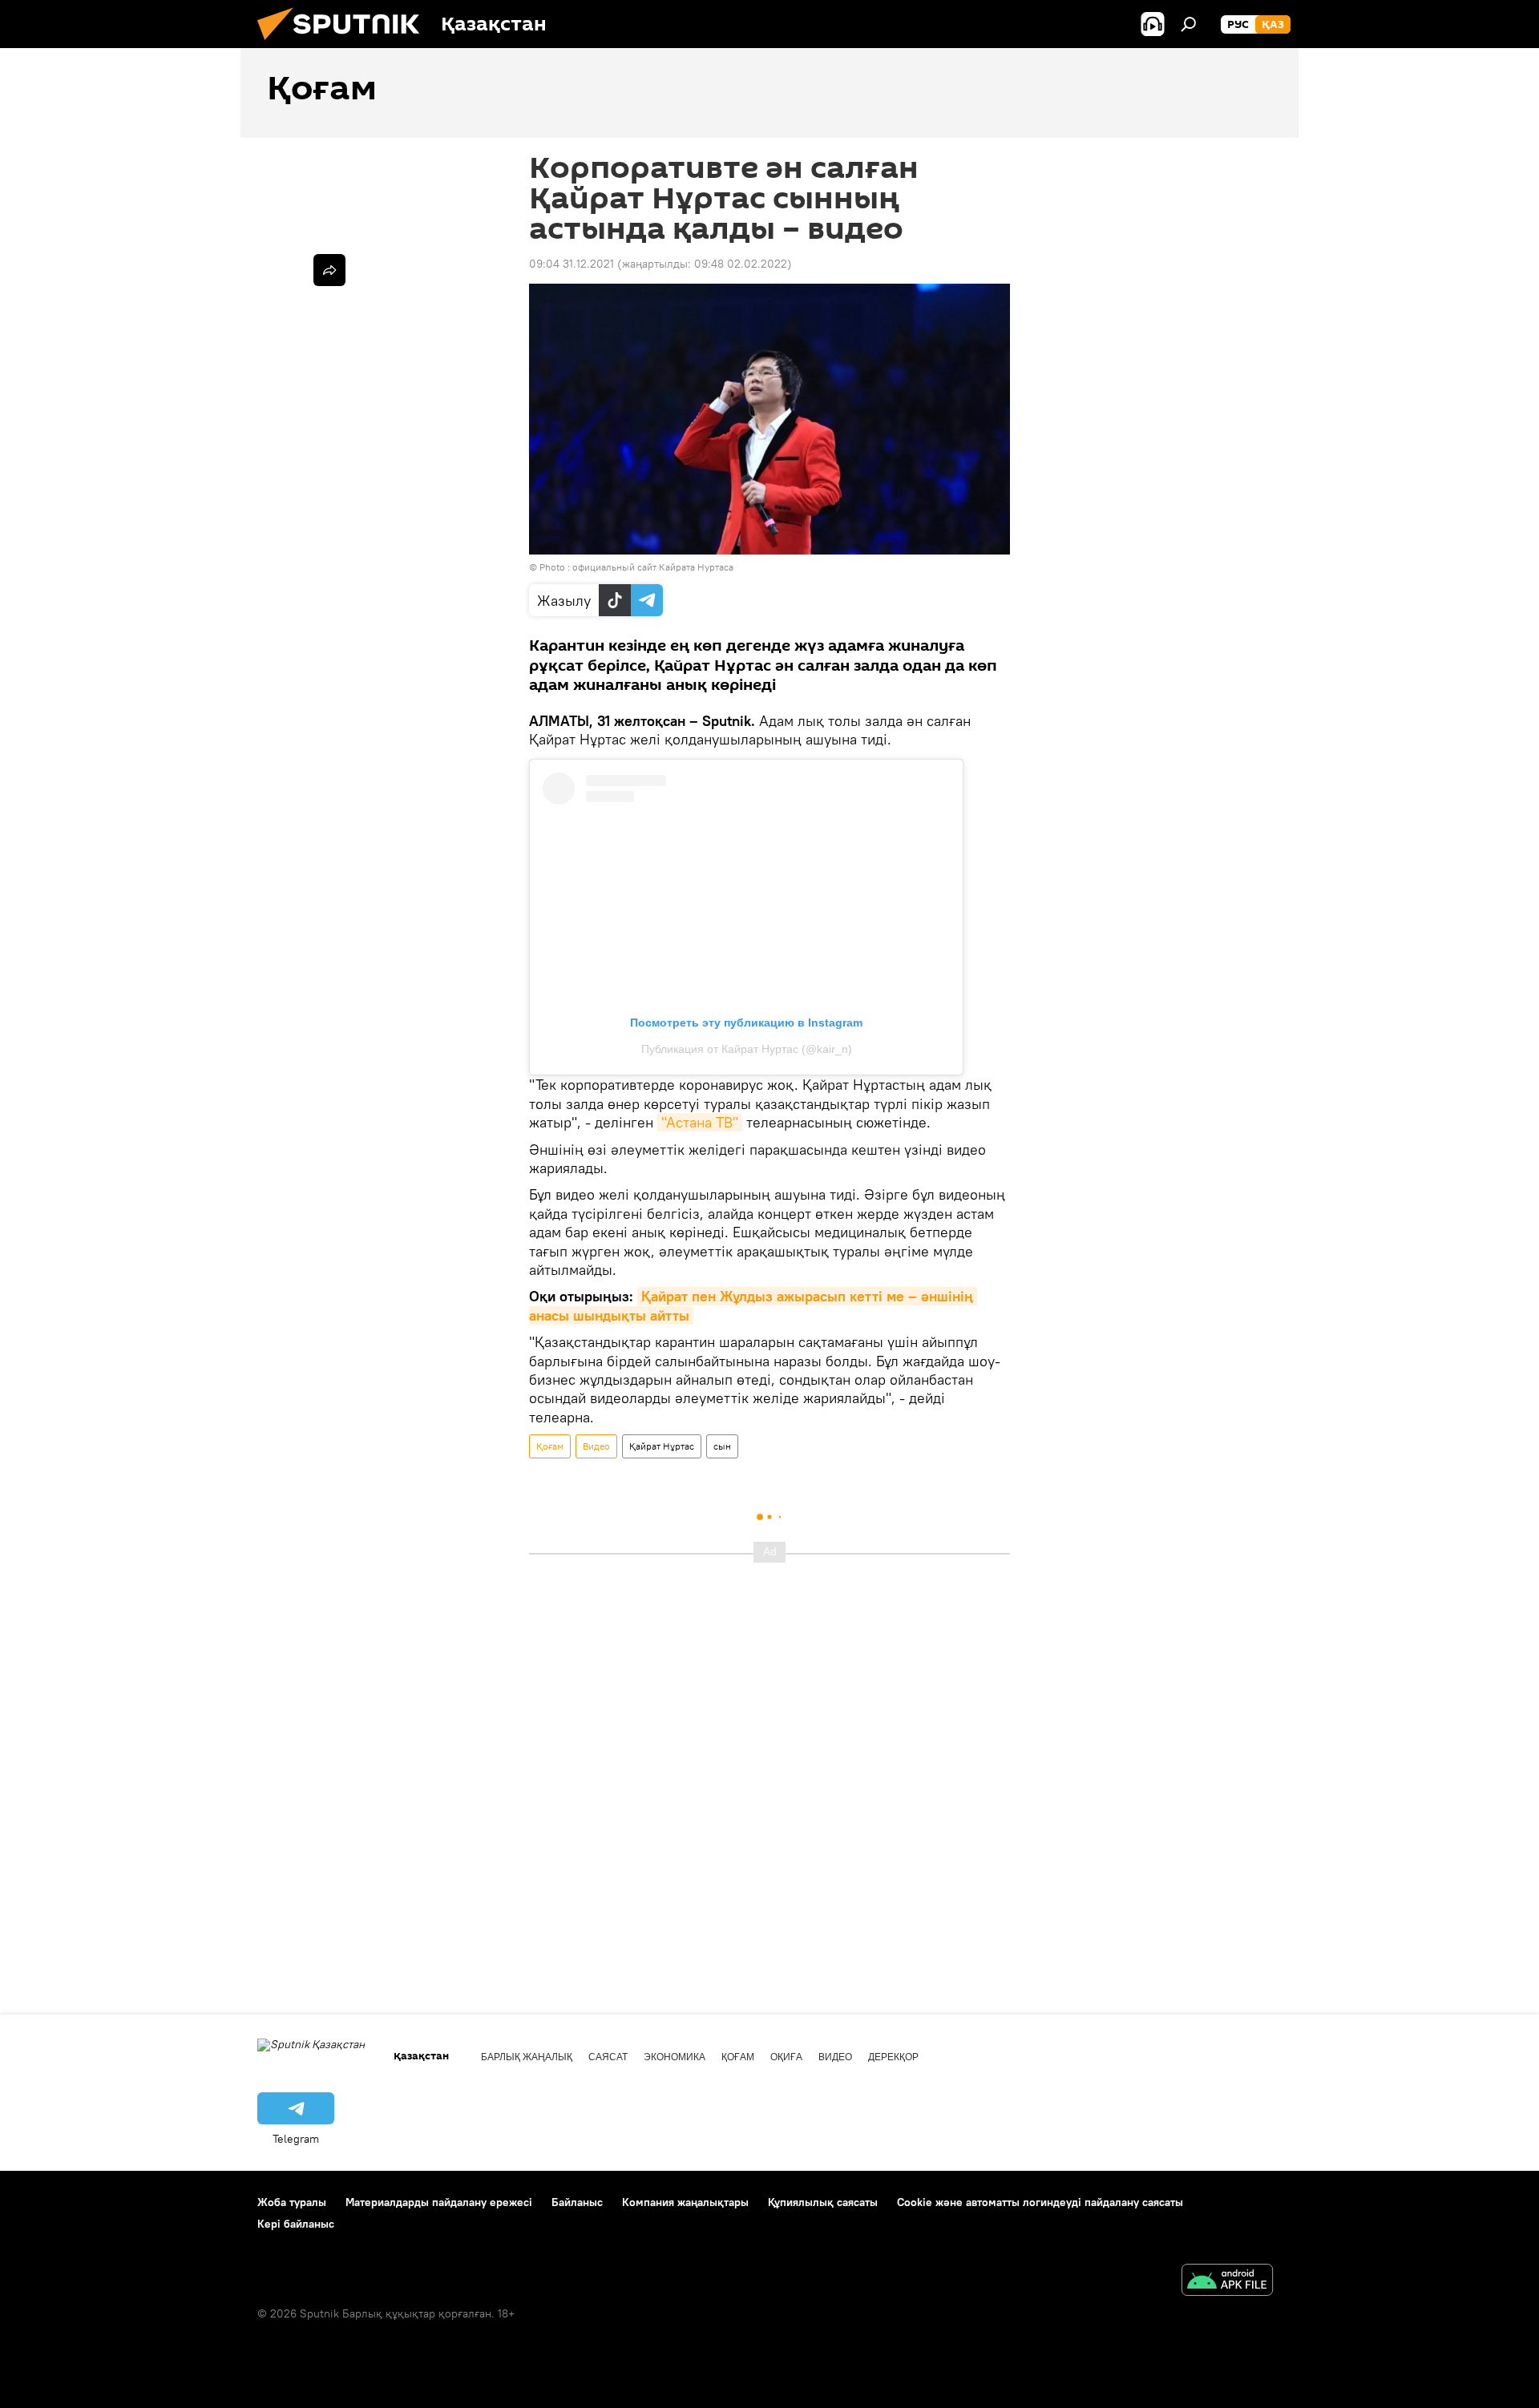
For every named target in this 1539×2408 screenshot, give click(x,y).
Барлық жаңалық (527, 2057)
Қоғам (550, 1446)
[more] (329, 270)
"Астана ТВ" (700, 1122)
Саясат (608, 2057)
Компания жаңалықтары (685, 2202)
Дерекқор (893, 2057)
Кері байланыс (296, 2224)
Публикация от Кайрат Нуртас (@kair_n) (747, 1049)
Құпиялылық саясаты (823, 2202)
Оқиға (786, 2057)
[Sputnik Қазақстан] (345, 44)
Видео (596, 1446)
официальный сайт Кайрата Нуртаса (653, 567)
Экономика (675, 2057)
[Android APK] (1227, 2282)
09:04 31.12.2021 (572, 264)
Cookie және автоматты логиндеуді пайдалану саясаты (1040, 2202)
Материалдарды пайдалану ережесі (439, 2202)
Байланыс (577, 2202)
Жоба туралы (292, 2202)
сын (722, 1446)
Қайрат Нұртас (662, 1446)
